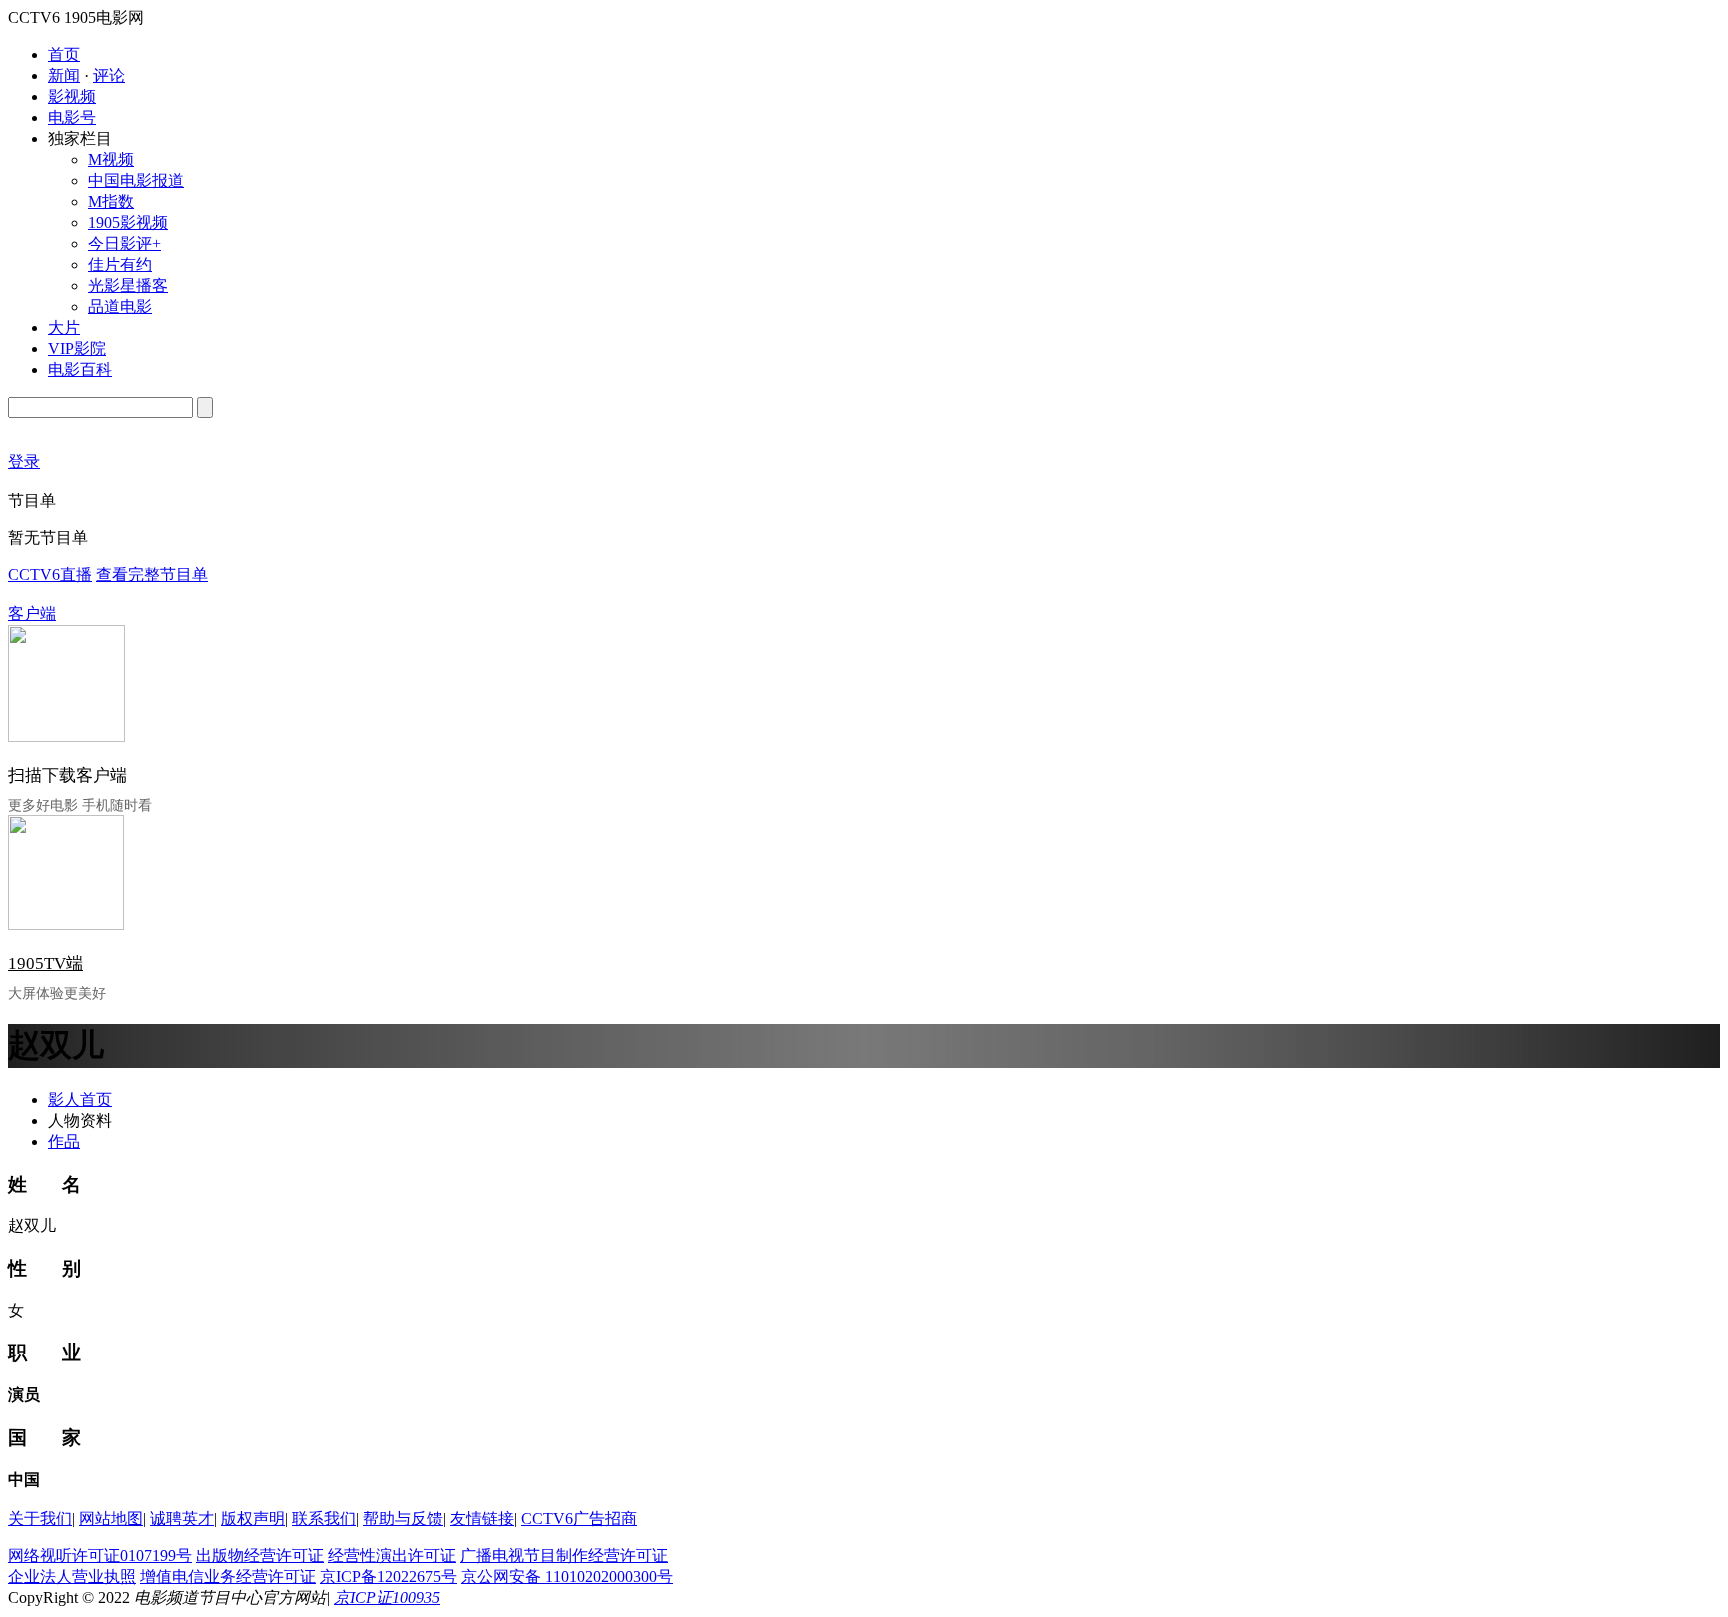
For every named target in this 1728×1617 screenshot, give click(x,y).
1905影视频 (128, 222)
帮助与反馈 (403, 1518)
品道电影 (120, 306)
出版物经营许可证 (260, 1555)
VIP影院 (77, 348)
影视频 (72, 96)
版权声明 (253, 1518)
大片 (64, 327)
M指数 (111, 201)
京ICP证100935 (387, 1597)
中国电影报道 (136, 180)
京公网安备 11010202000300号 (567, 1576)
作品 (64, 1141)
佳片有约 (120, 264)
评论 (109, 75)
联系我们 (324, 1518)
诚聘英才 (182, 1518)
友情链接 (482, 1518)
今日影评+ (124, 243)
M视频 (111, 159)
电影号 (72, 117)
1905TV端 (45, 963)
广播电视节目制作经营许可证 (564, 1555)
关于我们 (40, 1518)
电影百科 (80, 369)
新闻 (64, 75)
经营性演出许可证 (392, 1555)
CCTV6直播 (50, 574)
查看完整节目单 (152, 574)
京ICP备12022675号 (388, 1576)
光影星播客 (128, 285)
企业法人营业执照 (72, 1576)
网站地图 (111, 1518)
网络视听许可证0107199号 (100, 1555)
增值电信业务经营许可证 (228, 1576)
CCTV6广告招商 (579, 1518)
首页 (64, 54)
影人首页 (80, 1099)
